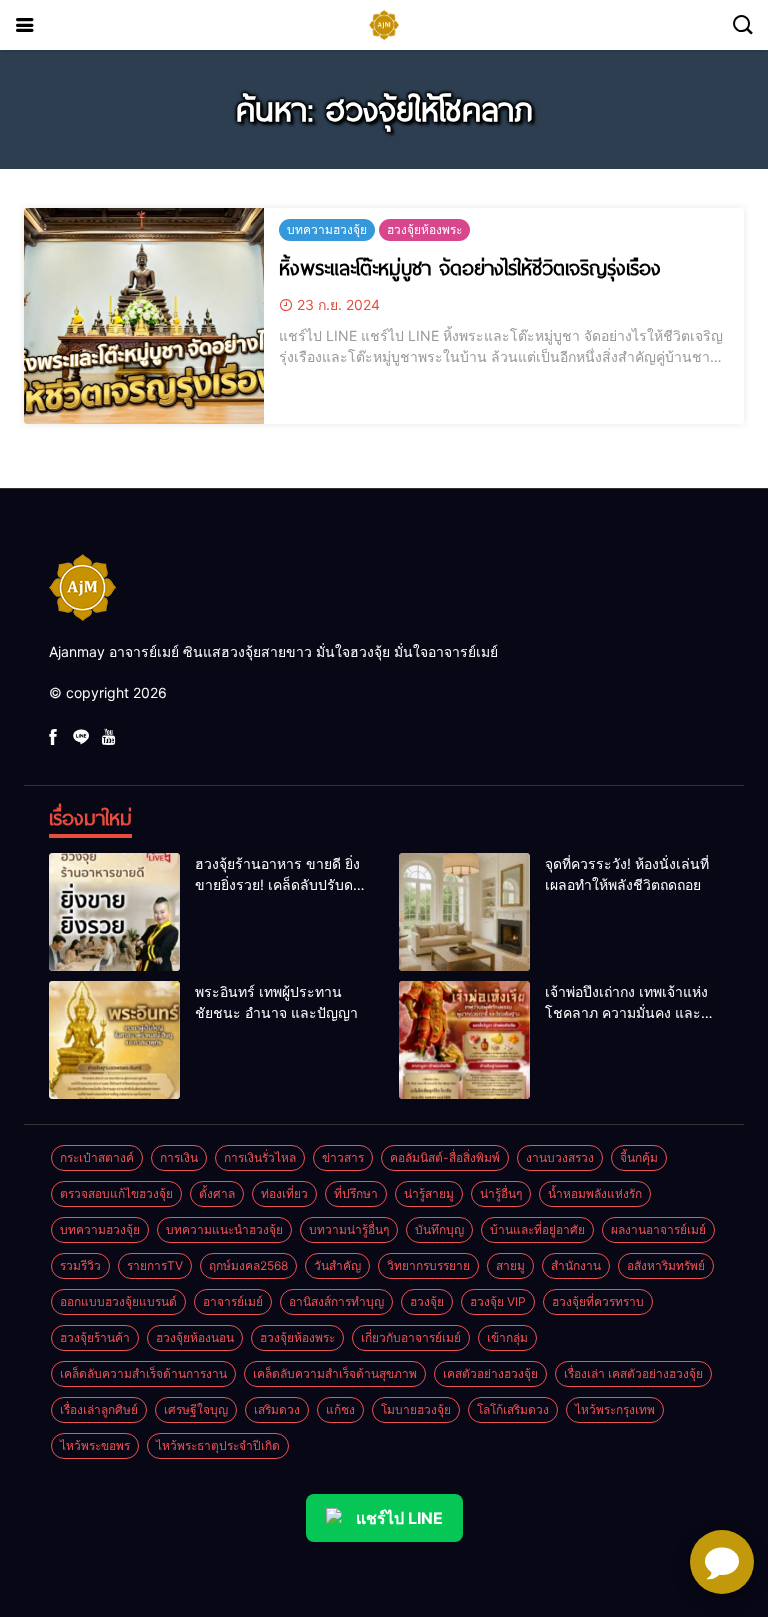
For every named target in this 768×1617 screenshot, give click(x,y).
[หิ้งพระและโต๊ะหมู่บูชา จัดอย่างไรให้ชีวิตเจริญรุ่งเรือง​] (144, 316)
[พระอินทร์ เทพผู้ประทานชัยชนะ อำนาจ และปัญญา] (114, 1040)
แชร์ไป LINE (399, 1518)
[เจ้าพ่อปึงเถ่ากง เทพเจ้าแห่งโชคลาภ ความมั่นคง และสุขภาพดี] (464, 1040)
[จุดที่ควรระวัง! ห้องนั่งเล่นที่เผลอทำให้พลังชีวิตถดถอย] (464, 912)
